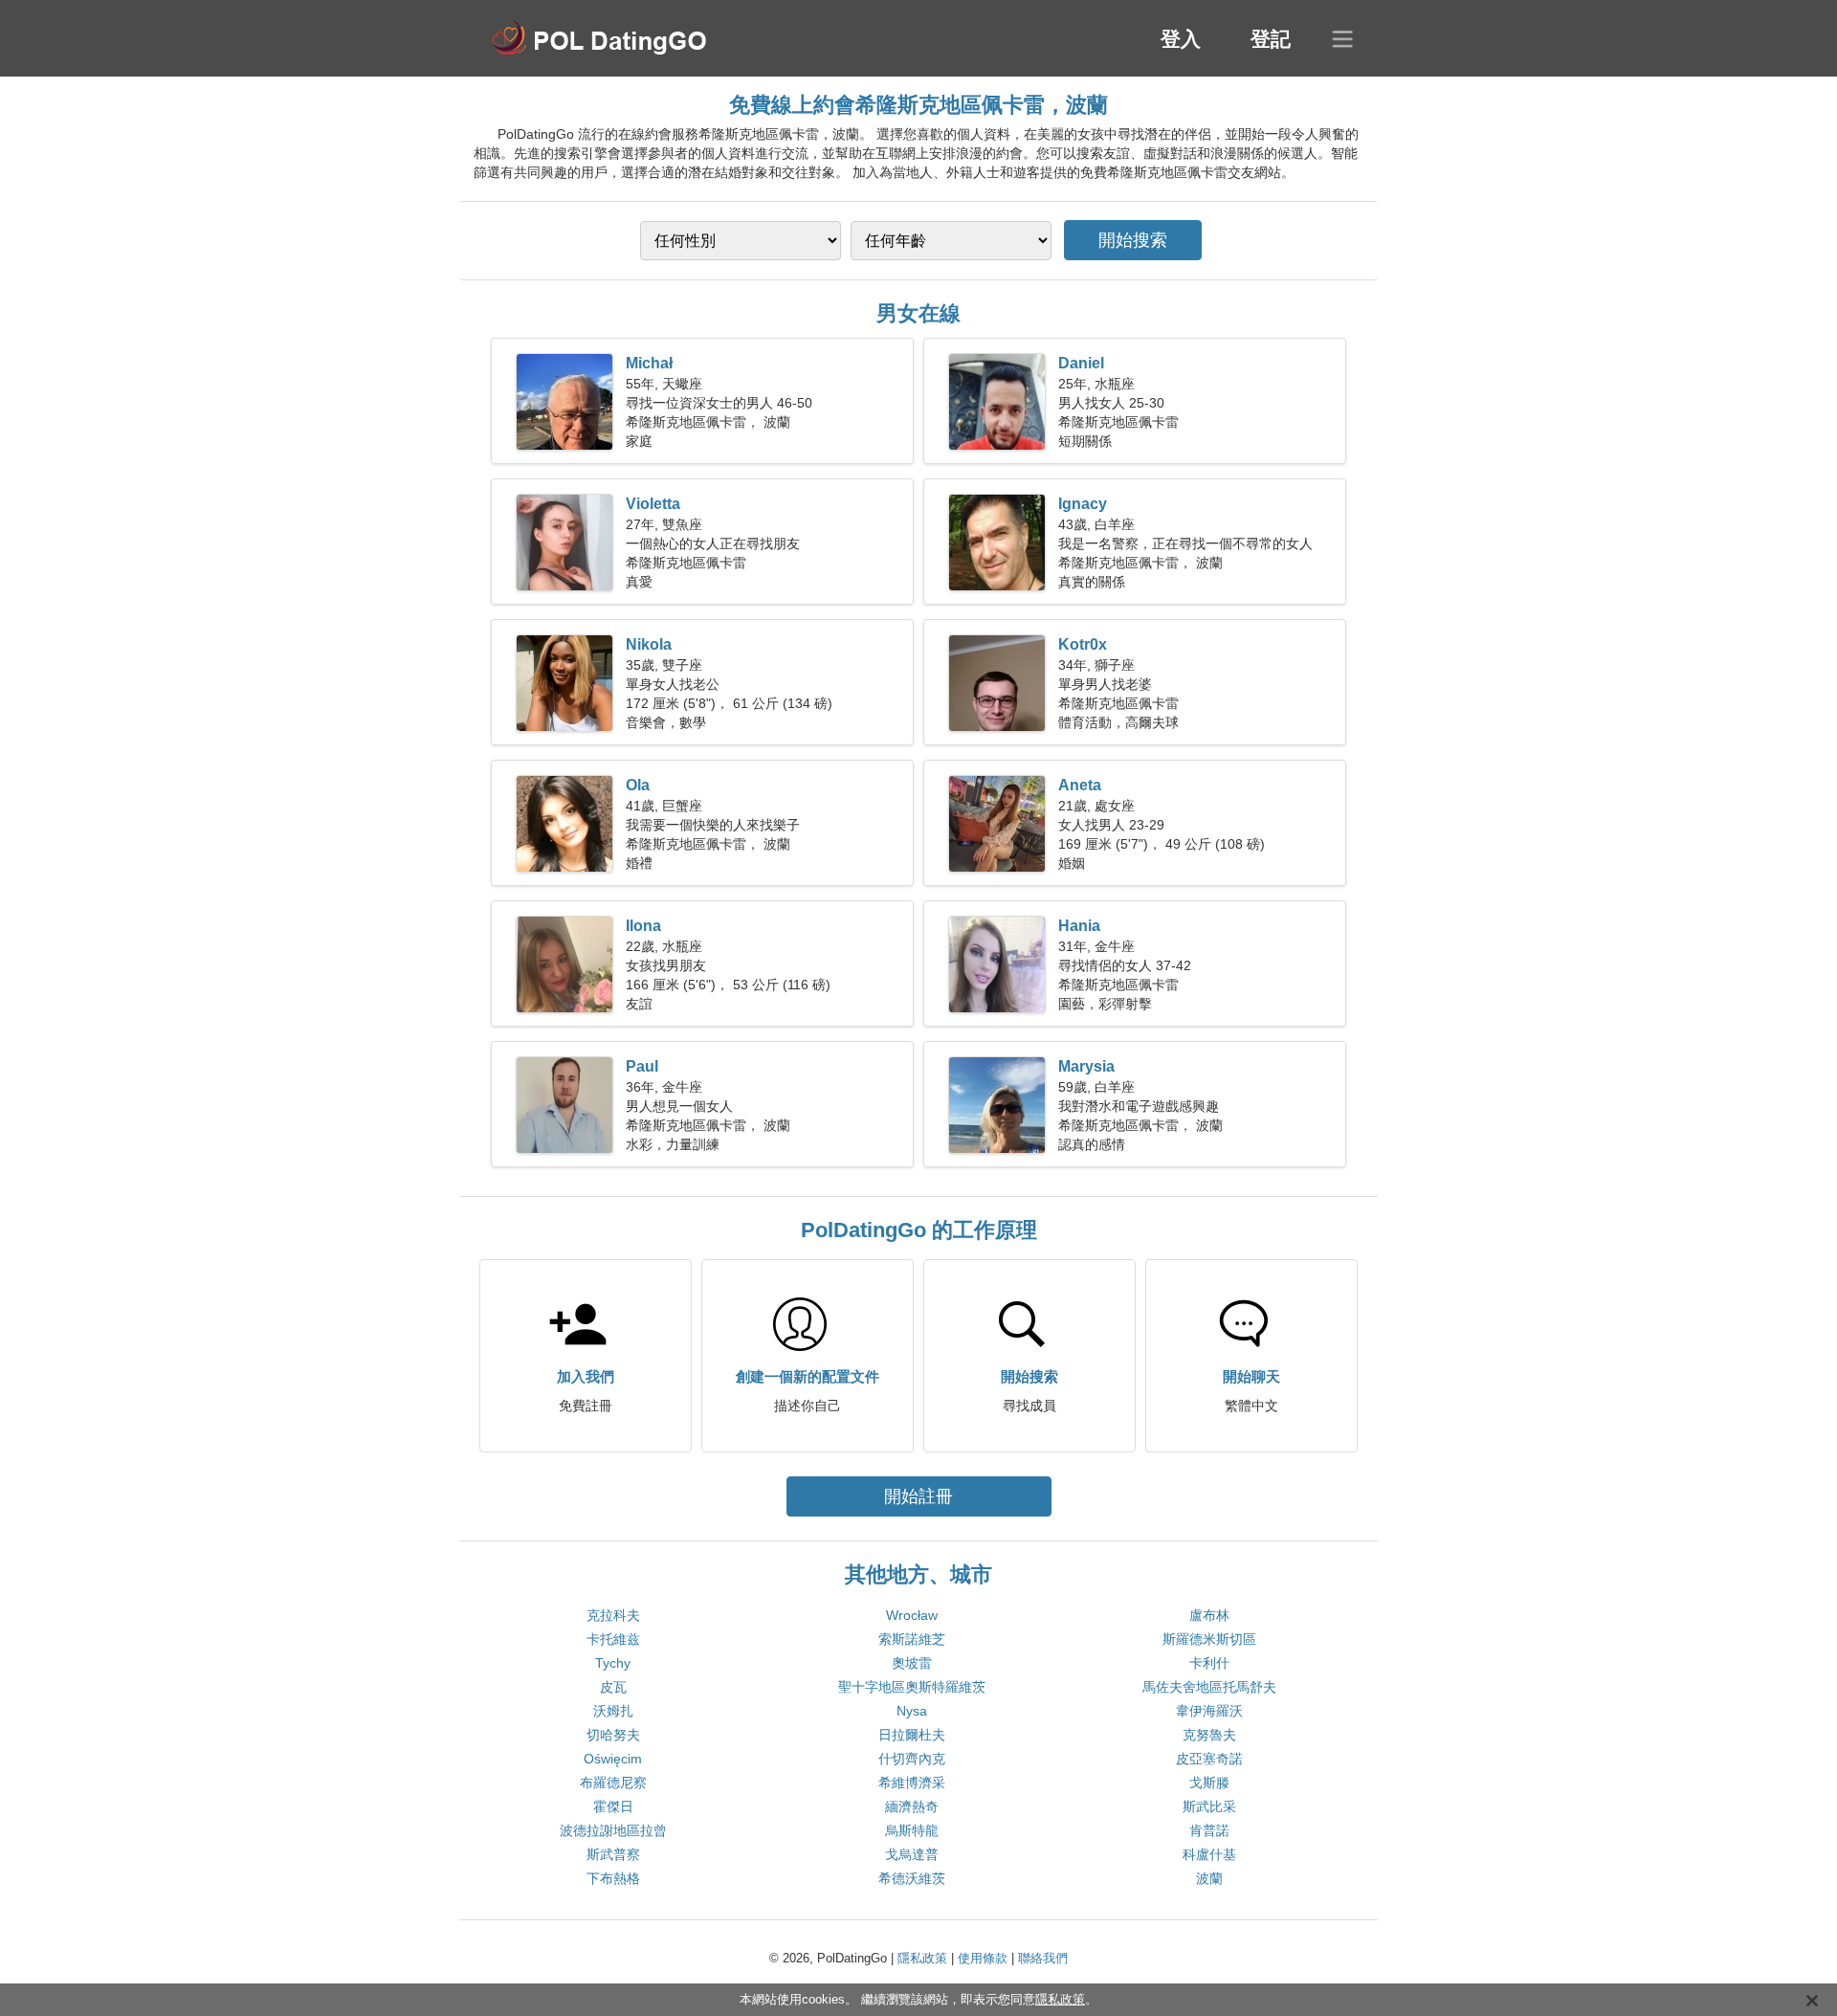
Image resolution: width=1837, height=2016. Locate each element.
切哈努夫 (613, 1735)
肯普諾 (1209, 1830)
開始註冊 (918, 1496)
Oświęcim (613, 1759)
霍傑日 (613, 1806)
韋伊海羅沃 (1209, 1711)
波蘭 (1209, 1878)
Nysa (912, 1711)
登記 (1271, 39)
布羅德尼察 (613, 1783)
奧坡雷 (912, 1663)
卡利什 (1209, 1663)
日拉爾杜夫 (912, 1735)
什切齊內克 (912, 1759)
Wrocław (912, 1615)
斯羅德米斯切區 (1209, 1639)
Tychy (613, 1663)
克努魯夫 (1209, 1735)
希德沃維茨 (912, 1878)
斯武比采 (1209, 1806)
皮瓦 (613, 1687)
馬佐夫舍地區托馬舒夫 (1209, 1687)
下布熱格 (613, 1878)
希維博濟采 (912, 1783)
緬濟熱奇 (912, 1806)
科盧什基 (1209, 1854)
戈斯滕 (1209, 1783)
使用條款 (983, 1958)
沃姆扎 (613, 1711)
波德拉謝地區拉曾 (613, 1830)
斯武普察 (613, 1854)
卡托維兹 (613, 1639)
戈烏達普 (912, 1854)
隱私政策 (922, 1958)
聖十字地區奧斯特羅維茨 (912, 1687)
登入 (1181, 39)
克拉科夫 (613, 1615)
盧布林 (1209, 1615)
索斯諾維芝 (912, 1639)
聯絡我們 (1043, 1958)
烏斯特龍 (912, 1830)
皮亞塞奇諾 (1209, 1759)
